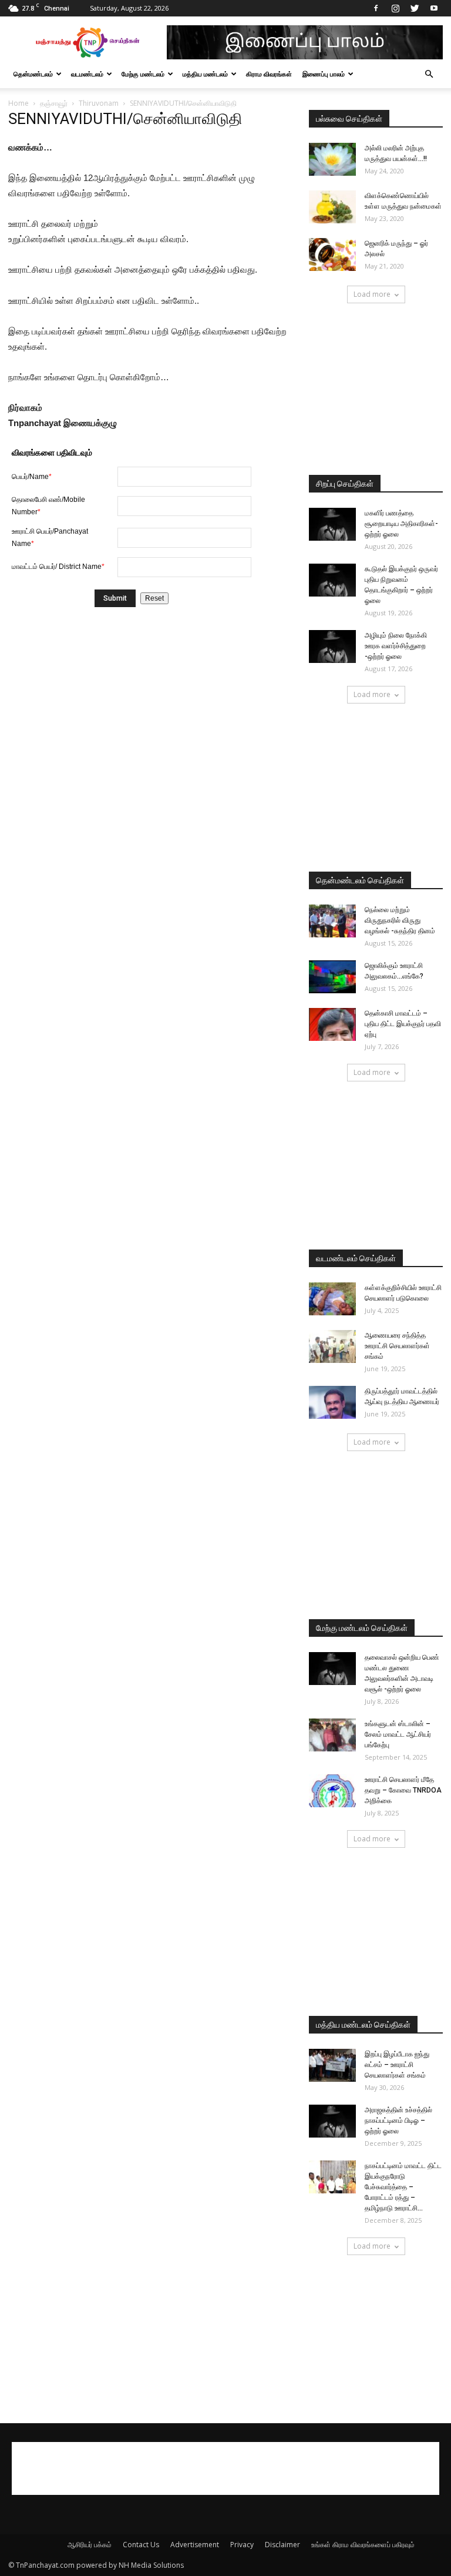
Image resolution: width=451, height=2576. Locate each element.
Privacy (242, 2545)
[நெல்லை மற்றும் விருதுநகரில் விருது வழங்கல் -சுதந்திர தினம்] (332, 921)
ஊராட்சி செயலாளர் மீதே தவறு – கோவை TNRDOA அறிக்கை (403, 1790)
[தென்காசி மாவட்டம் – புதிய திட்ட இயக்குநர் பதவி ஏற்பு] (332, 1024)
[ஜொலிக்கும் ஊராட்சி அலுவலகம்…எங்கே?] (332, 977)
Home (18, 103)
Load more (372, 294)
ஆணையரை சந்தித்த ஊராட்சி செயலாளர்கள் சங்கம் (397, 1346)
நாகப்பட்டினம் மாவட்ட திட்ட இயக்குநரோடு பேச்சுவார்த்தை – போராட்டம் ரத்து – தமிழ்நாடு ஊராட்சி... (403, 2187)
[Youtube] (434, 8)
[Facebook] (376, 8)
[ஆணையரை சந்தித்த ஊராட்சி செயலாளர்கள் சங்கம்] (332, 1346)
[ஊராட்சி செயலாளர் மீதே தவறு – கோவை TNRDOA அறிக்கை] (332, 1791)
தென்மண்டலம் (33, 74)
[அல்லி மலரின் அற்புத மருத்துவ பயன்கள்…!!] (332, 159)
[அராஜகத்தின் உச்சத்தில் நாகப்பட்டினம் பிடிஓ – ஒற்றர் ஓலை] (332, 2121)
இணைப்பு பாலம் (324, 74)
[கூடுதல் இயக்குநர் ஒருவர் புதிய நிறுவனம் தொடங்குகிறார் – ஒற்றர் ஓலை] (332, 580)
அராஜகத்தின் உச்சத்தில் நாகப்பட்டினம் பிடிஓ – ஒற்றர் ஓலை (398, 2121)
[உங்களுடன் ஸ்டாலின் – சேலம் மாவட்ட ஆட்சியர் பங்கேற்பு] (332, 1735)
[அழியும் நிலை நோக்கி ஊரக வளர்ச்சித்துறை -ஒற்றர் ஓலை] (332, 646)
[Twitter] (415, 8)
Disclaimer (282, 2545)
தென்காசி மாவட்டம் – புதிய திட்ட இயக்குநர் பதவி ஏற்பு (403, 1024)
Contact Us (141, 2545)
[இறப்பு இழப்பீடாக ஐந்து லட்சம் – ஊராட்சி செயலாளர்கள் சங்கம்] (332, 2065)
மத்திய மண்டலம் (205, 74)
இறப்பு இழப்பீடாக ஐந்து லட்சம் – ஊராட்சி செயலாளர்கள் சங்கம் (397, 2065)
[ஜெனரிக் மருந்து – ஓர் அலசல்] (332, 254)
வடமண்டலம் (87, 74)
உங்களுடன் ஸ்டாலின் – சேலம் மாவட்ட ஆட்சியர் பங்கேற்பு (398, 1734)
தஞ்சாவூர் (54, 103)
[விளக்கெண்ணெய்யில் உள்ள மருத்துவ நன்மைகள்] (332, 207)
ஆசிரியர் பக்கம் (90, 2545)
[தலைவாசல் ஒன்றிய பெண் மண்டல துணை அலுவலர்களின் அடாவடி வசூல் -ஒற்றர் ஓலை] (332, 1669)
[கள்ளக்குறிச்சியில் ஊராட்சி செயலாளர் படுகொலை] (332, 1299)
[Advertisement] (376, 390)
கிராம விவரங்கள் (269, 74)
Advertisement (195, 2545)
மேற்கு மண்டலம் (143, 74)
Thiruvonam (99, 103)
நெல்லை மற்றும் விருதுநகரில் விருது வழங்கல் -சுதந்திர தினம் (400, 920)
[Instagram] (395, 8)
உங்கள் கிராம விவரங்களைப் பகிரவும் (363, 2545)
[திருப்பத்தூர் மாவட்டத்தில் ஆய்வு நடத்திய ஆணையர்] (332, 1402)
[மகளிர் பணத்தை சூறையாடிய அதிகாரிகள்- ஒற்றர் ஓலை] (332, 524)
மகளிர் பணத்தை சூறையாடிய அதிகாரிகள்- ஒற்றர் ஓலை (401, 524)
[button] (429, 74)
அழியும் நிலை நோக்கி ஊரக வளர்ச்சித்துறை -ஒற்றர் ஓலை (396, 646)
